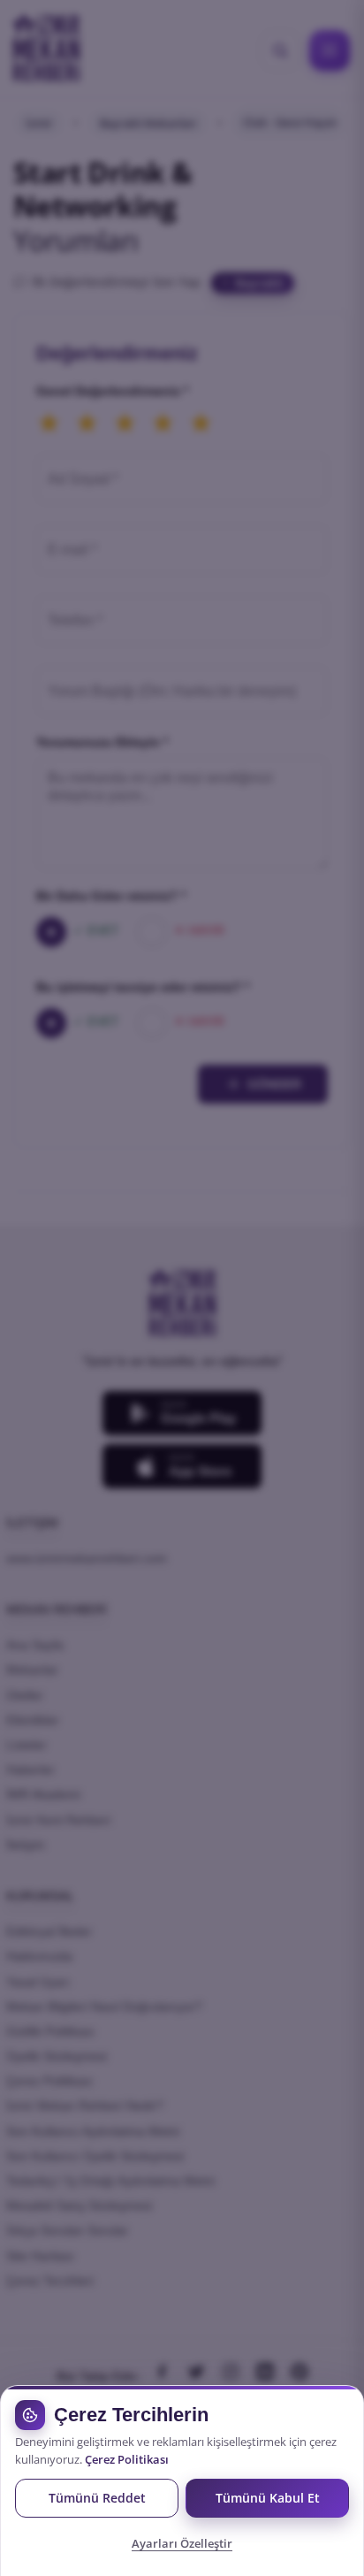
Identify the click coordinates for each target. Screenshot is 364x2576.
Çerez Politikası (127, 2460)
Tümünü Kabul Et (268, 2498)
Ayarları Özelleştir (182, 2543)
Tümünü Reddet (97, 2498)
